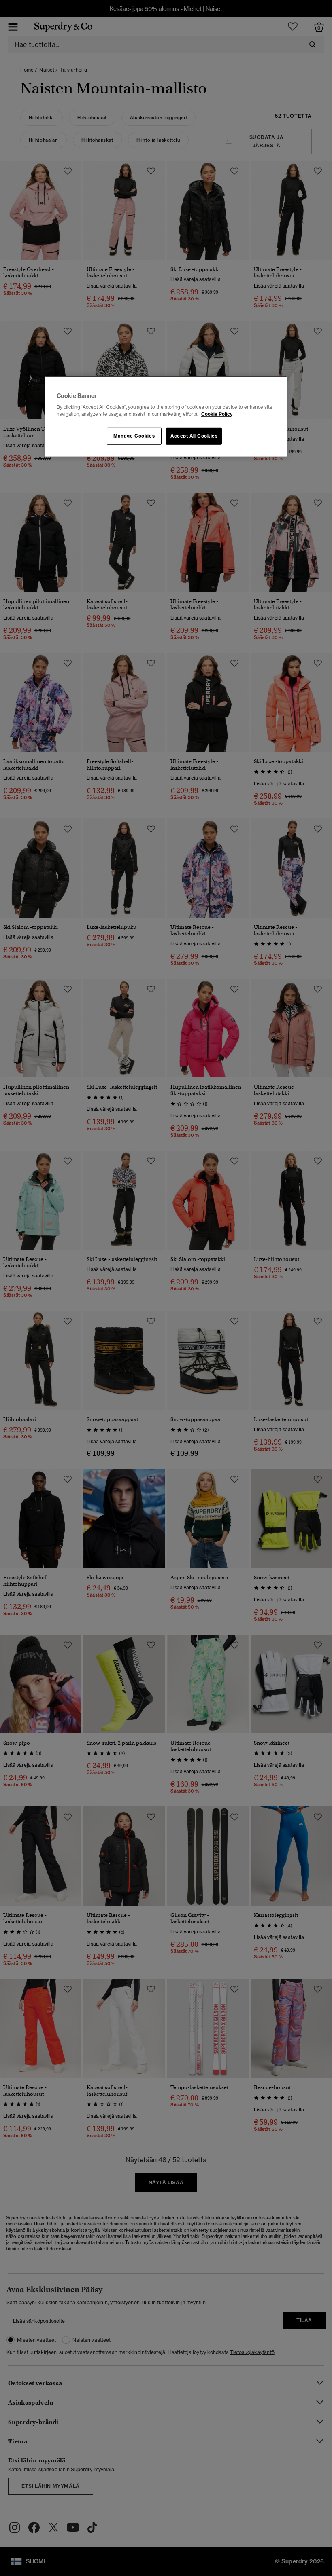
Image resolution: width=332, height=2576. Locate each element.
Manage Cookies (134, 436)
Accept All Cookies (194, 436)
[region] (166, 417)
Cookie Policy (217, 414)
